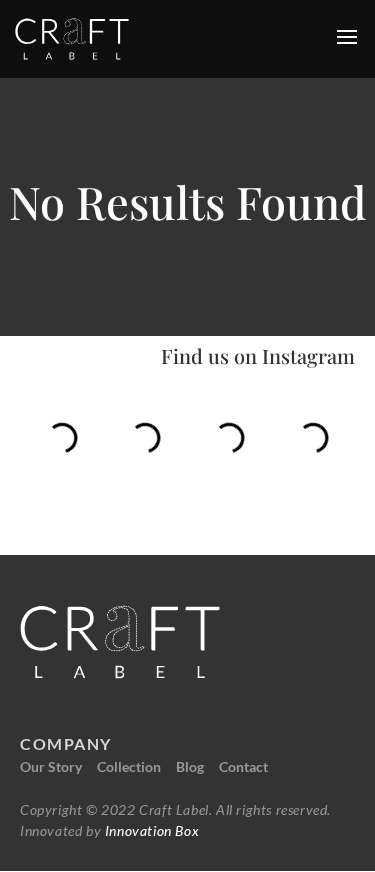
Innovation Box (150, 830)
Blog (190, 766)
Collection (129, 766)
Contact (243, 766)
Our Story (51, 766)
